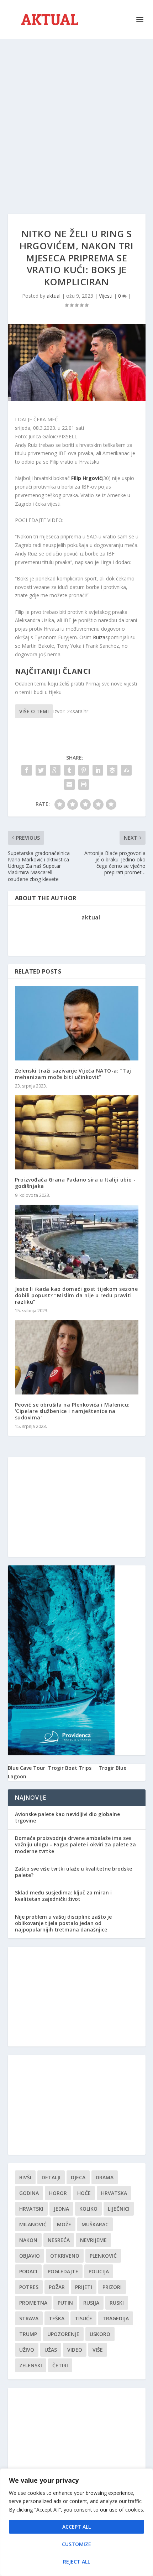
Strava (29, 2318)
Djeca (78, 2177)
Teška (57, 2318)
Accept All (76, 2527)
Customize (76, 2544)
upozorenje (63, 2334)
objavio (30, 2256)
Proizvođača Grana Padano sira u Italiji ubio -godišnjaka (75, 1183)
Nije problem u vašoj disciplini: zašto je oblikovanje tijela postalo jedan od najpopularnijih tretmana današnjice (63, 1923)
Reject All (76, 2562)
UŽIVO (27, 2350)
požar (57, 2287)
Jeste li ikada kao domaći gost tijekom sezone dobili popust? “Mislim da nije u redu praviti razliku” (76, 1295)
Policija (99, 2271)
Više (98, 2350)
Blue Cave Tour (27, 1768)
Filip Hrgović (86, 478)
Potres (29, 2287)
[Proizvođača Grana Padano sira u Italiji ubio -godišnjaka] (77, 1132)
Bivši (25, 2177)
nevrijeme (93, 2240)
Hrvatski (31, 2209)
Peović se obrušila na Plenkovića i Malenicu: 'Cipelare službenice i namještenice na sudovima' (72, 1411)
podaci (28, 2271)
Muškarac (95, 2224)
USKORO (100, 2334)
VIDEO (75, 2350)
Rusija (91, 2303)
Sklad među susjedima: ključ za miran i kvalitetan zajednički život (63, 1896)
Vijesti (106, 296)
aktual (54, 296)
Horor (58, 2193)
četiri (60, 2365)
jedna (61, 2209)
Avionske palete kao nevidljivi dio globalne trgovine (67, 1817)
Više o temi (34, 711)
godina (29, 2193)
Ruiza (99, 637)
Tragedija (116, 2318)
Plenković (103, 2256)
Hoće (84, 2193)
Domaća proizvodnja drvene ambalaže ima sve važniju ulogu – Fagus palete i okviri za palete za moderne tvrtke (75, 1844)
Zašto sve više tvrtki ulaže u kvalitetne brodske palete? (73, 1872)
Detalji (51, 2177)
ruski (117, 2303)
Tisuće (83, 2318)
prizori (112, 2287)
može (64, 2224)
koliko (88, 2209)
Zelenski (31, 2365)
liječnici (119, 2209)
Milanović (33, 2224)
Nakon (28, 2240)
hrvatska (114, 2193)
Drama (105, 2177)
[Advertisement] (76, 119)
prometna (33, 2303)
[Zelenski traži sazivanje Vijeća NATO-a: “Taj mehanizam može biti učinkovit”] (77, 1023)
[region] (76, 2522)
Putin (65, 2303)
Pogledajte (63, 2271)
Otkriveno (65, 2256)
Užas (51, 2350)
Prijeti (84, 2287)
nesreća (59, 2240)
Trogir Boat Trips (70, 1768)
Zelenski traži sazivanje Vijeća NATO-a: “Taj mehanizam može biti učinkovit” (73, 1074)
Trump (28, 2334)
